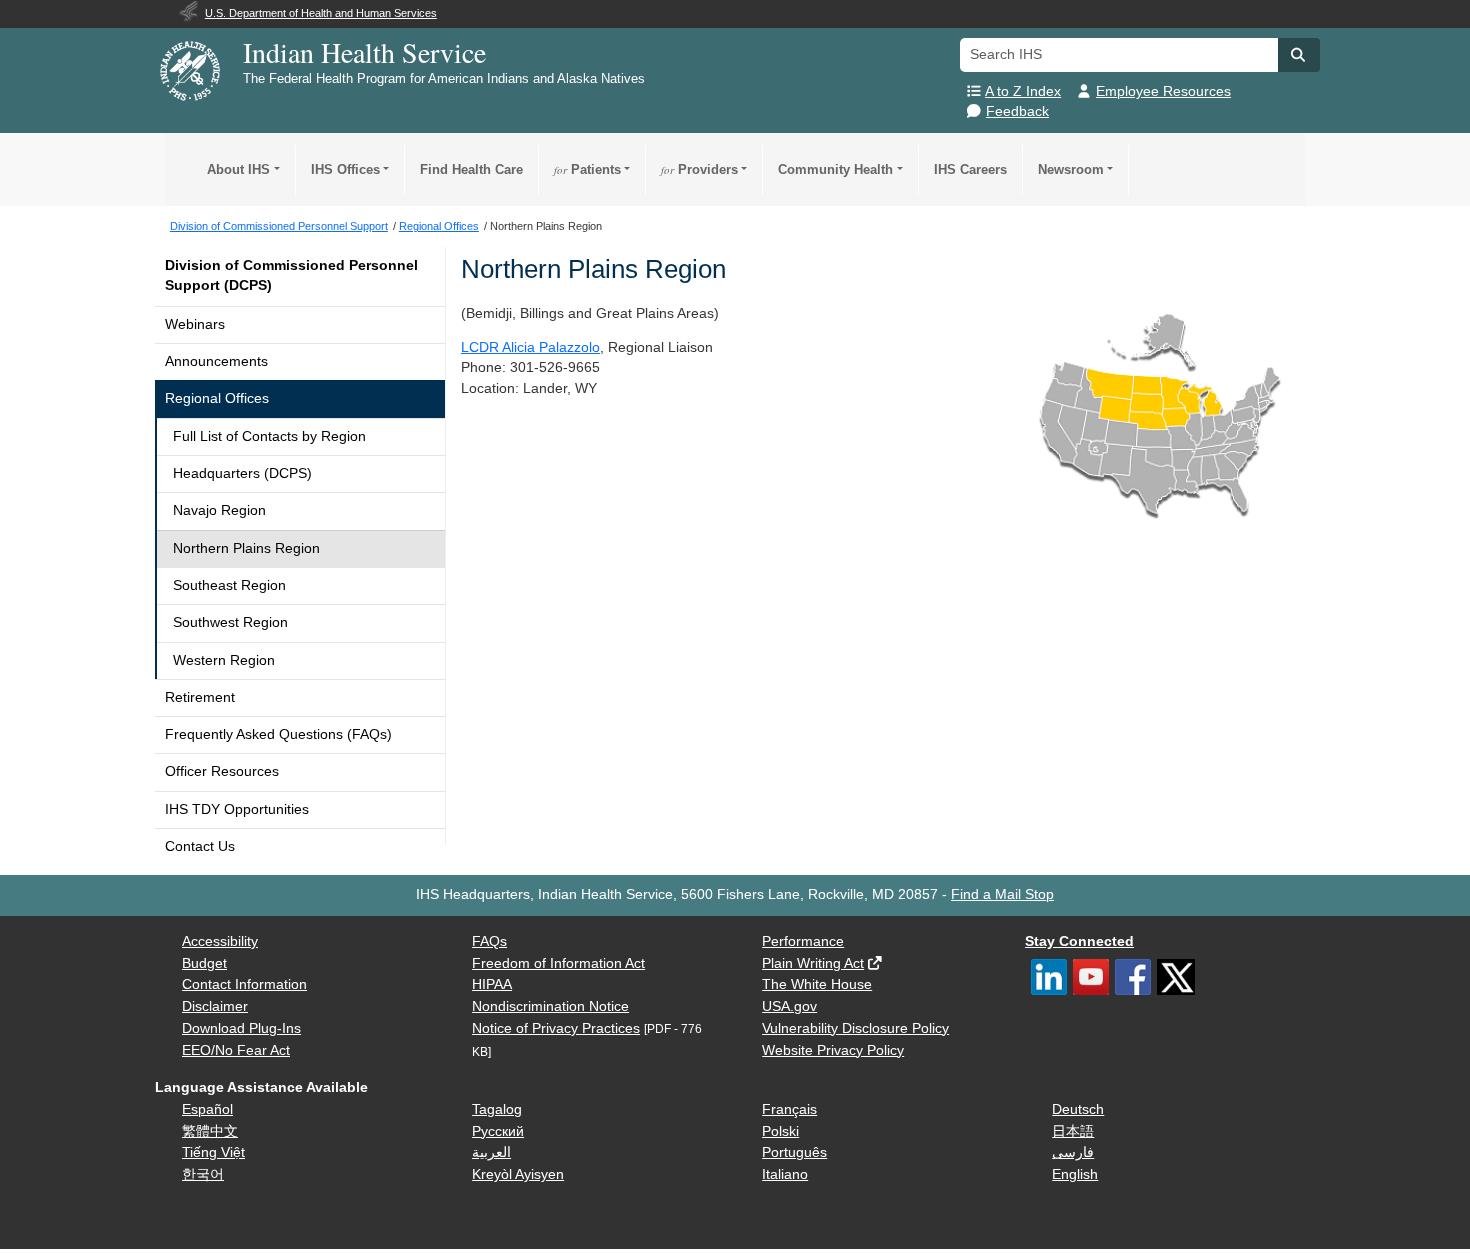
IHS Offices (345, 169)
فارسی (1073, 1152)
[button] (1299, 55)
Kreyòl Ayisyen (518, 1174)
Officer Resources (222, 771)
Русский (498, 1131)
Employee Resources (1163, 91)
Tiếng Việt (213, 1152)
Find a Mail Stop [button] (1002, 894)
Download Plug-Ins (241, 1028)
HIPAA (492, 984)
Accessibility (220, 941)
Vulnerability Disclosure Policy (855, 1028)
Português (794, 1152)
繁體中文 (210, 1131)
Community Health (835, 169)
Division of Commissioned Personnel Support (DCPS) (291, 275)
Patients (587, 169)
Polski (780, 1131)
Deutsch (1078, 1109)
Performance (803, 941)
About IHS (238, 169)
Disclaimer (215, 1006)
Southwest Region (230, 622)
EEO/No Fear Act (236, 1050)
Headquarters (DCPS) (242, 473)
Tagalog (497, 1109)
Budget (204, 963)
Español (207, 1109)
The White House (817, 984)
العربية (491, 1152)
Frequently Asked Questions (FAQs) (278, 734)
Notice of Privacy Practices (556, 1028)
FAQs (489, 941)
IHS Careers (970, 169)
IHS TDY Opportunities (237, 809)
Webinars (195, 324)
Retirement (200, 697)
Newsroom (1071, 169)
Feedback (1017, 111)
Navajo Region (219, 510)
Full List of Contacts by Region (269, 436)
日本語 (1073, 1131)
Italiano (785, 1174)
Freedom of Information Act (558, 963)
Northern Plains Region (246, 548)
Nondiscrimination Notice (550, 1006)
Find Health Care (471, 169)
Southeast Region (229, 585)
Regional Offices (217, 398)
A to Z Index (1023, 91)
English (1075, 1174)
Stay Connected (1079, 941)
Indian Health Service (364, 52)
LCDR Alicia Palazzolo (530, 347)
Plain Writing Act (813, 963)
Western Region (224, 660)
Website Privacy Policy (833, 1050)
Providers (699, 169)
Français (789, 1109)
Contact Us (200, 846)
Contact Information (244, 984)
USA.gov (789, 1006)
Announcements (216, 361)
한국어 (203, 1174)
